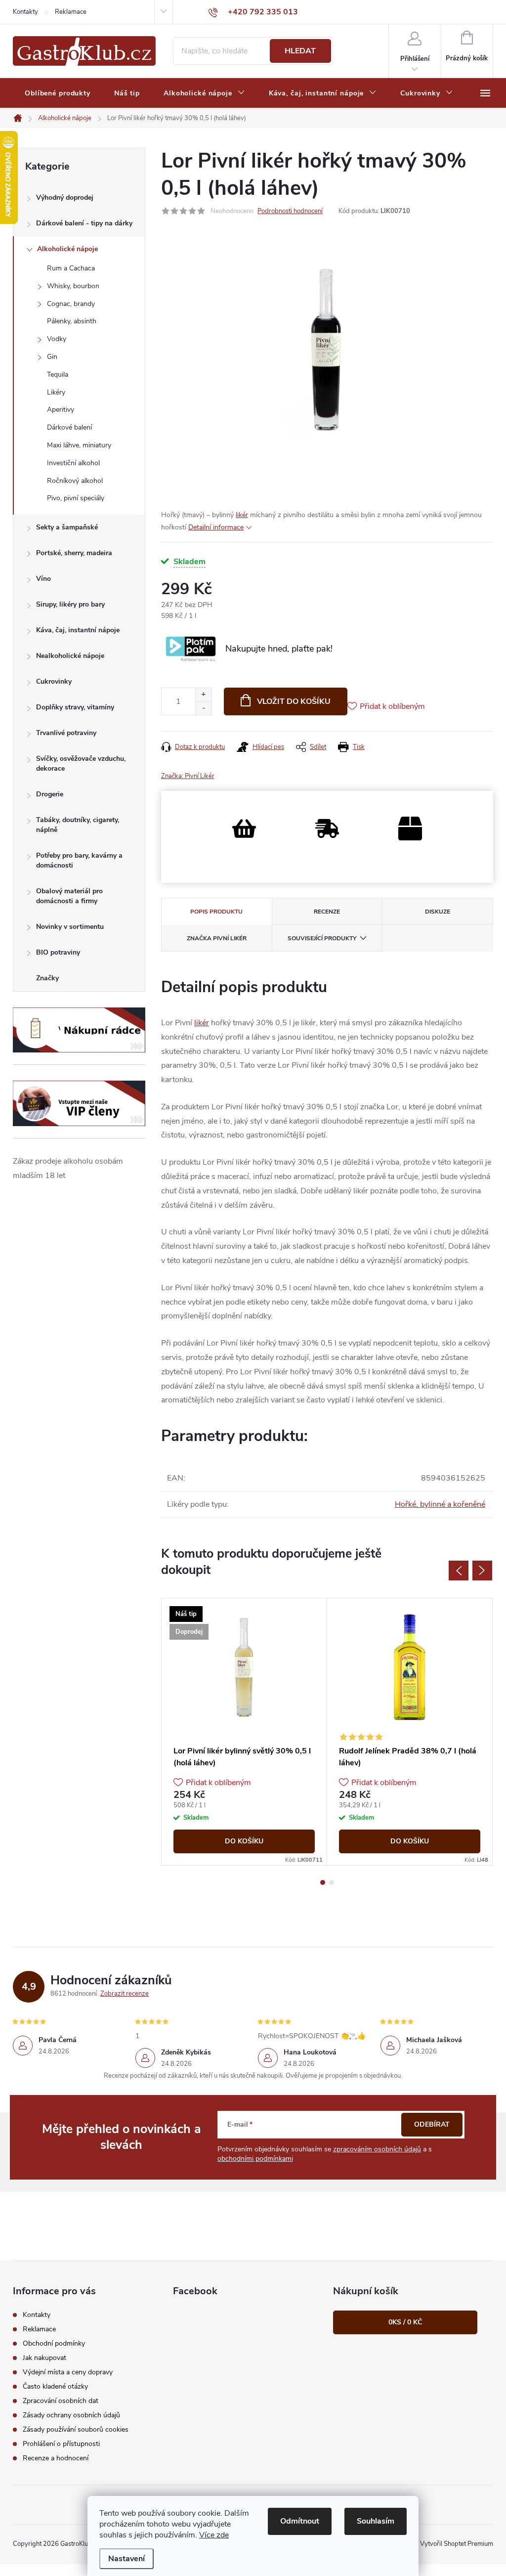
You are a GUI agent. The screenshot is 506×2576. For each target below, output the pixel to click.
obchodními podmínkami (255, 2159)
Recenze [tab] (327, 912)
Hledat (300, 51)
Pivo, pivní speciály (76, 498)
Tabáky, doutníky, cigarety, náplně (78, 825)
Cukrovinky (54, 681)
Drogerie (50, 794)
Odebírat (432, 2124)
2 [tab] (332, 1882)
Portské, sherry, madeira (74, 553)
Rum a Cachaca (71, 268)
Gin (52, 357)
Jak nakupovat (44, 2358)
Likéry (56, 392)
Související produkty (322, 938)
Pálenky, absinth (72, 321)
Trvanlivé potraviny (66, 733)
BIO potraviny (58, 952)
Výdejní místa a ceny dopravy (68, 2372)
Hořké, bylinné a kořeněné (440, 1504)
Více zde (214, 2535)
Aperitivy (61, 410)
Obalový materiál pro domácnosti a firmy (69, 896)
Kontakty (25, 12)
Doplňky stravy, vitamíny (75, 707)
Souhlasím (376, 2521)
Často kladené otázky (55, 2386)
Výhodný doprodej (65, 197)
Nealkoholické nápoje (70, 656)
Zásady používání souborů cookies (76, 2429)
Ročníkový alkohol (75, 481)
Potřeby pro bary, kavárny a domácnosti (79, 860)
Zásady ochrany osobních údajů (71, 2415)
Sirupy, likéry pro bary (70, 604)
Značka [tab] (217, 938)
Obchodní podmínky (54, 2343)
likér (242, 515)
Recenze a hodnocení (56, 2458)
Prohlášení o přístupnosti (61, 2444)
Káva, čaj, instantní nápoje (78, 630)
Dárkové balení (69, 427)
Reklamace (71, 12)
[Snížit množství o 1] (203, 708)
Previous (459, 1571)
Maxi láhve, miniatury (79, 445)
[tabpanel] (244, 1732)
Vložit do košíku (294, 701)
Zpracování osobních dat (61, 2401)
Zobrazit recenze (125, 1994)
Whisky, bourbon (73, 286)
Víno (43, 579)
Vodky (57, 339)
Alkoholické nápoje (67, 249)
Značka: (188, 776)
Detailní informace (216, 527)
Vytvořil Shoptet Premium (457, 2544)
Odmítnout (300, 2521)
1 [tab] (323, 1882)
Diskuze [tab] (438, 912)
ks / (405, 2322)
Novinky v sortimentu (70, 927)
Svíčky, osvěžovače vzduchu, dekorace (81, 764)
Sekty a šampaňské (67, 527)
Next (482, 1571)
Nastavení (126, 2559)
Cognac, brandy (71, 304)
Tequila (58, 374)
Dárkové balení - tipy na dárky (84, 223)
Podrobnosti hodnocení (290, 211)
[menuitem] (58, 93)
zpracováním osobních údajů (377, 2149)
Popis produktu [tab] (216, 912)
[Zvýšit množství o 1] (203, 695)
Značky (47, 978)
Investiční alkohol (73, 463)
